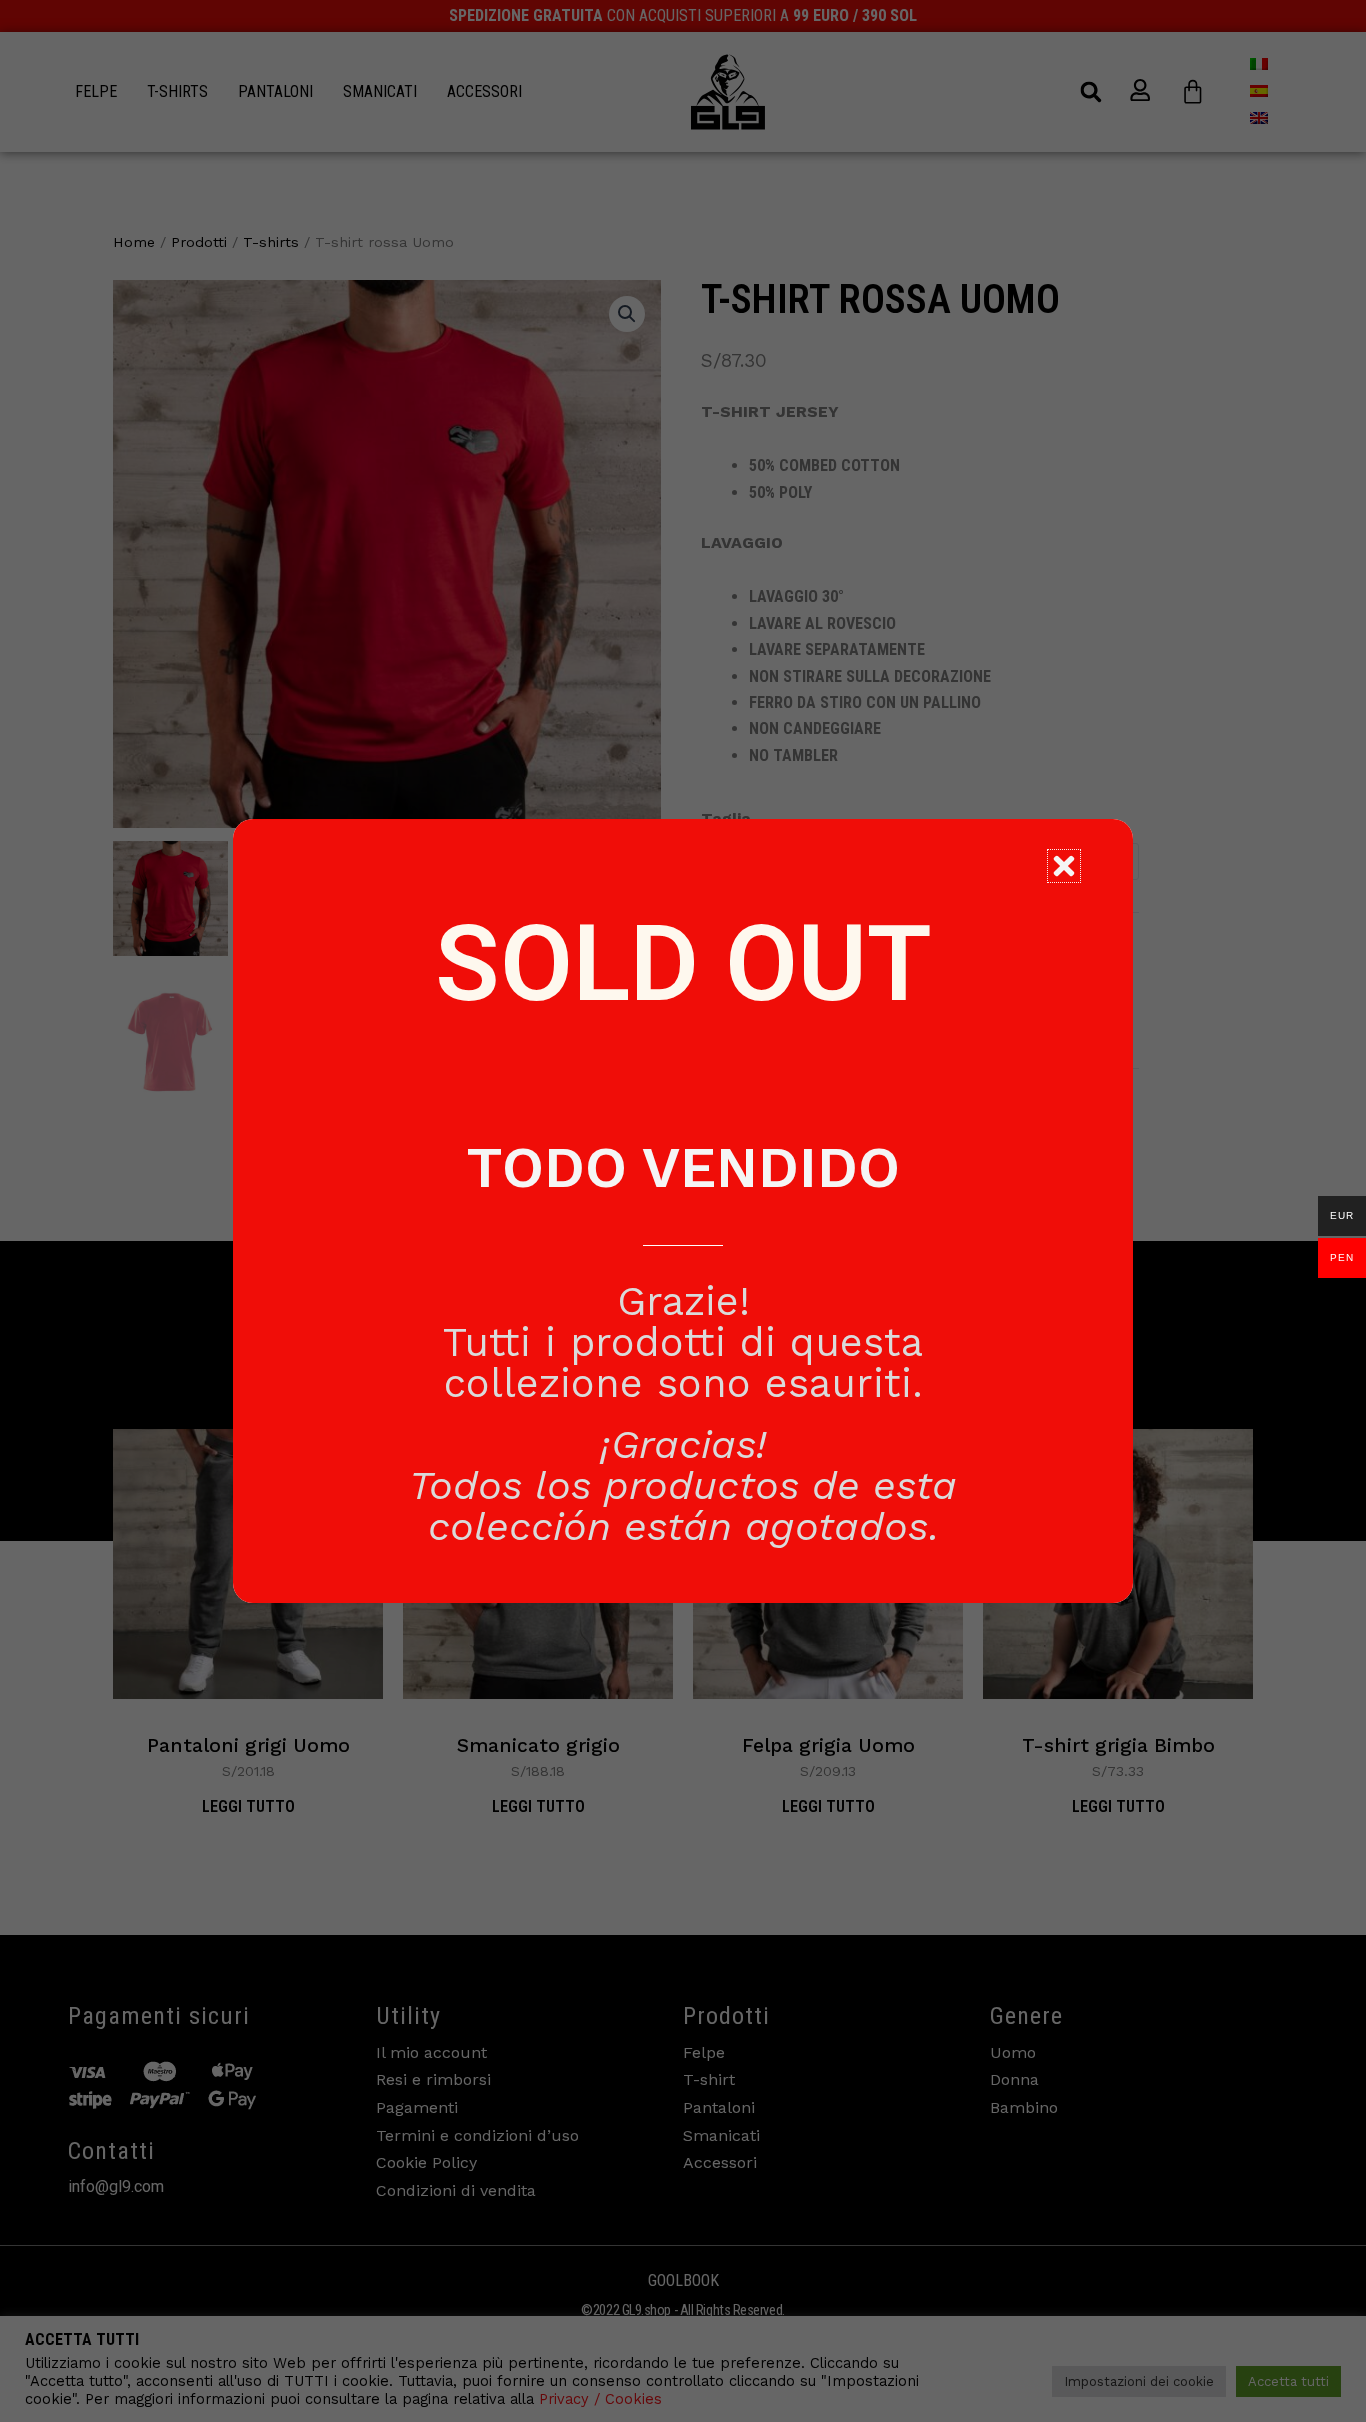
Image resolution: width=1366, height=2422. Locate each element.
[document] (683, 1211)
